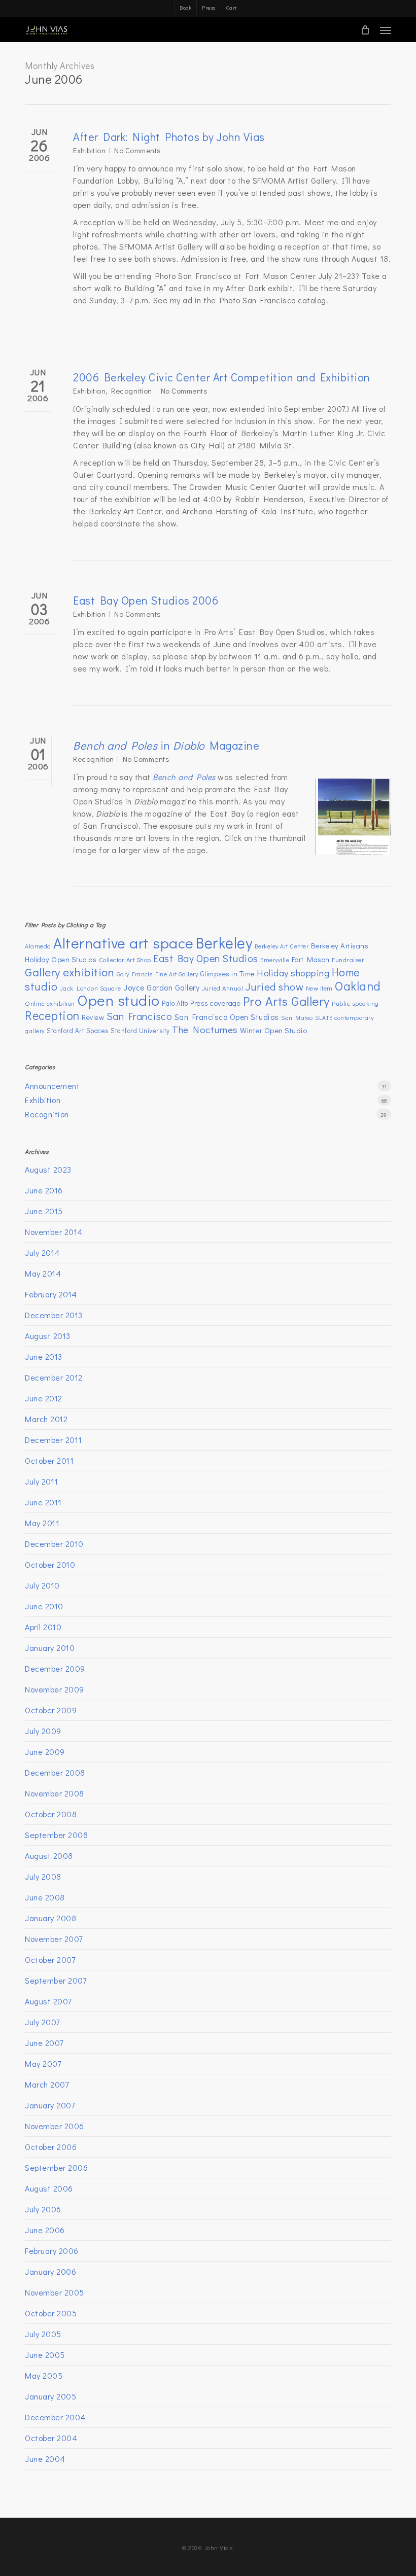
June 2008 (45, 1897)
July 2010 (42, 1585)
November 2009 (55, 1689)
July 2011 (42, 1481)
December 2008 (55, 1772)
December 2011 (54, 1440)
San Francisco (140, 1016)
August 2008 (49, 1856)
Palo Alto (175, 1003)
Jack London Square (91, 988)
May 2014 (43, 1273)
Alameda (38, 946)
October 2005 (51, 2313)
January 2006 (50, 2271)
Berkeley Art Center (282, 946)
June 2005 (45, 2355)
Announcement (52, 1086)
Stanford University (140, 1031)
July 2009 (43, 1731)
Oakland (358, 986)
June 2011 (43, 1502)
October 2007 (50, 1960)
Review (93, 1017)
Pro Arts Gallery (286, 1001)
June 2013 (44, 1356)
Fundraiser (348, 960)
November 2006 (55, 2126)
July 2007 (42, 2022)
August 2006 (49, 2188)
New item (319, 988)
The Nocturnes (205, 1029)
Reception (52, 1015)
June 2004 (45, 2459)
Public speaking (355, 1003)
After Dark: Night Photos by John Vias (169, 137)
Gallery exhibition (70, 972)
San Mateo (297, 1017)
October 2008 (51, 1814)
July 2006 (43, 2209)
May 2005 (44, 2375)
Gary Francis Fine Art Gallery (158, 974)
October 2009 (51, 1710)
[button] (386, 30)
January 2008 (50, 1918)
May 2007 (43, 2063)
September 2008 (56, 1835)
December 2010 (54, 1544)
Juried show (275, 986)
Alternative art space (124, 943)
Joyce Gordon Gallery (161, 987)
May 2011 (42, 1523)
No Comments (138, 150)
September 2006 (56, 2167)
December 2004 (55, 2417)
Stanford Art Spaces (78, 1031)
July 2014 (42, 1252)
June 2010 (44, 1606)
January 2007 (50, 2105)
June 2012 (44, 1398)
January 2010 (50, 1648)
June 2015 (44, 1211)
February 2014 (51, 1294)
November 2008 (55, 1793)
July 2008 (43, 1876)
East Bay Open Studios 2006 (146, 600)
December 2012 (54, 1377)
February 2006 (52, 2251)
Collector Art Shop (125, 960)
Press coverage (215, 1003)
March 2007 (47, 2084)
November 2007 (54, 1939)
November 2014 (54, 1232)
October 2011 (49, 1460)
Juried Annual (223, 988)
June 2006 (45, 2230)
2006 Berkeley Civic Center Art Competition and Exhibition (222, 377)
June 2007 (44, 2043)
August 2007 (48, 2001)
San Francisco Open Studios (227, 1017)
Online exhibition (50, 1003)
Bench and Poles (184, 777)
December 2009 (55, 1668)
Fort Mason (311, 959)
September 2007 (56, 1980)
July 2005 (43, 2334)
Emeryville (275, 960)
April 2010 (43, 1627)
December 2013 (54, 1315)
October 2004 (51, 2438)
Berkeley (224, 943)
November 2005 (55, 2292)
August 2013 (48, 1336)
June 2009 (45, 1752)
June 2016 (44, 1190)
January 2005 (50, 2396)
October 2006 (51, 2147)
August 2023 (48, 1169)
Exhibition (89, 150)
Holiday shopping (293, 973)
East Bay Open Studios (206, 958)
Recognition (132, 391)
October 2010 (50, 1564)
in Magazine (166, 745)
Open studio (118, 1000)
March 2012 (46, 1419)
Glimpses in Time (228, 974)
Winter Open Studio (273, 1030)
